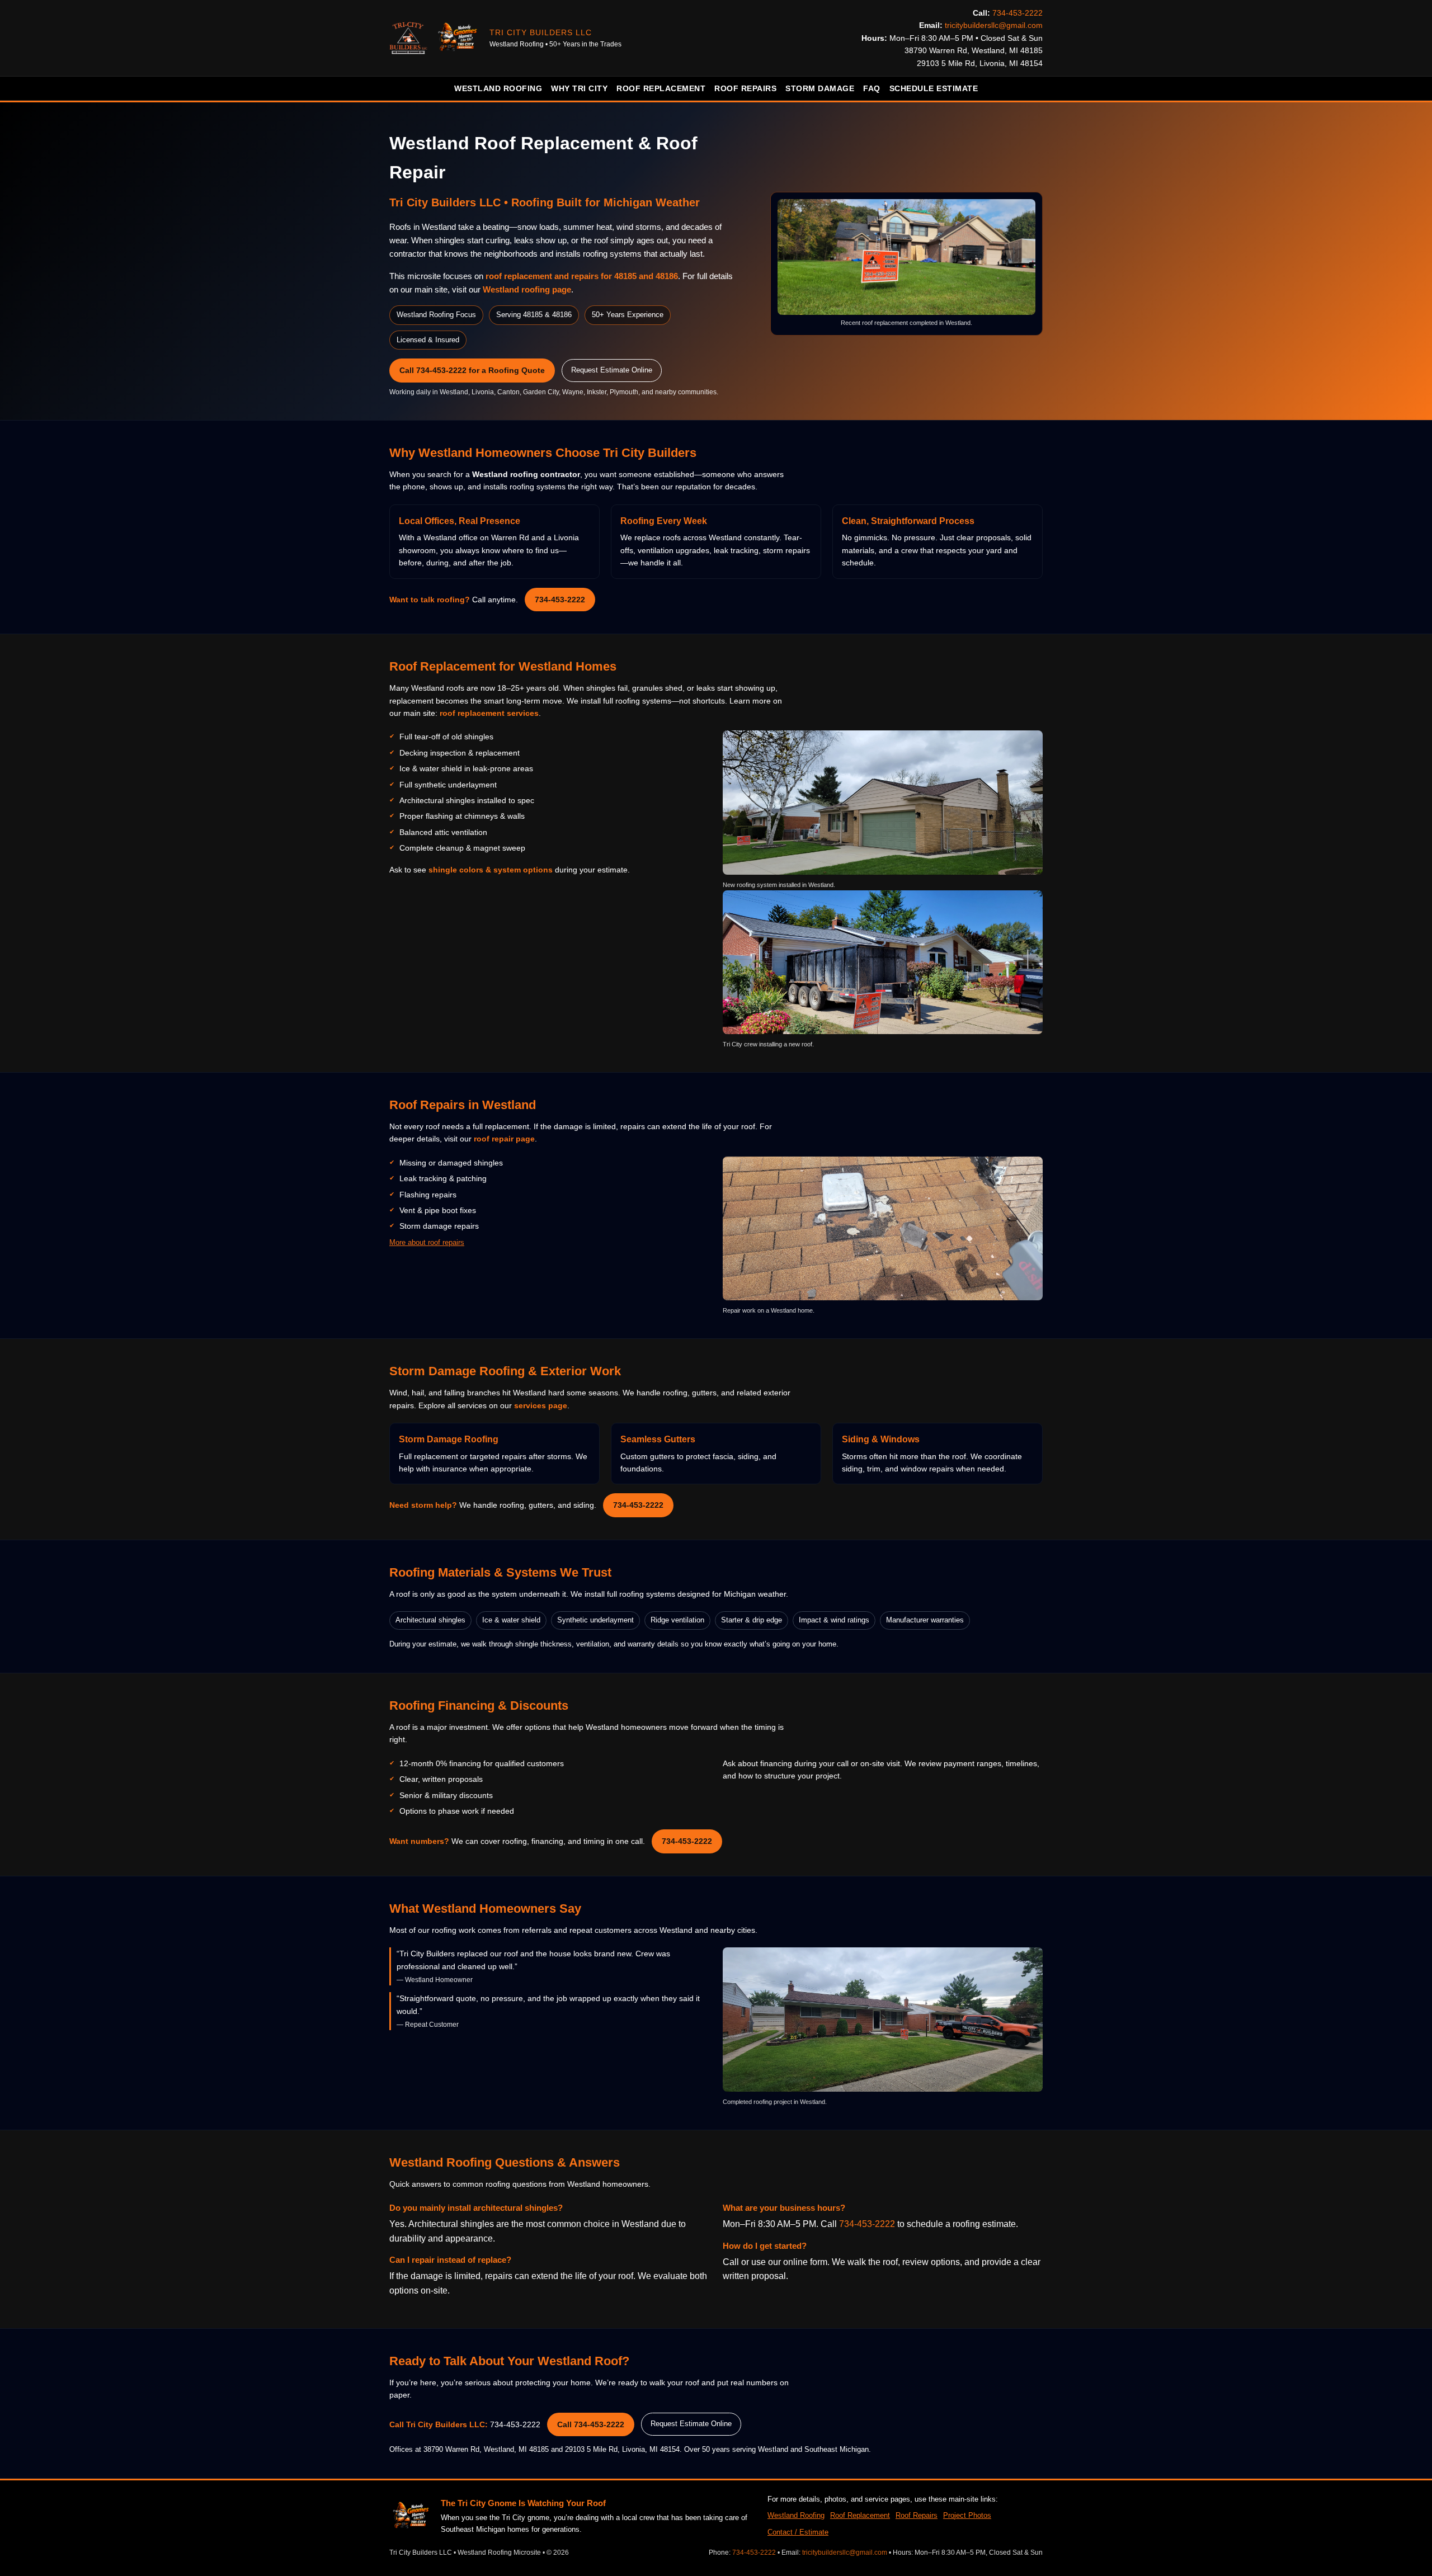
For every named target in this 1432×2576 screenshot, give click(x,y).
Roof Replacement (661, 88)
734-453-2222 (1018, 13)
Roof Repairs (745, 88)
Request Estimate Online (612, 370)
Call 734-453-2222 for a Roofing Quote (472, 370)
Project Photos (967, 2515)
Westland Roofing (498, 88)
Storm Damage (820, 88)
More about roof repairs (427, 1242)
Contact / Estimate (798, 2532)
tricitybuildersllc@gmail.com (994, 25)
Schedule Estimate (934, 88)
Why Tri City (579, 88)
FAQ (872, 88)
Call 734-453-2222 (591, 2424)
